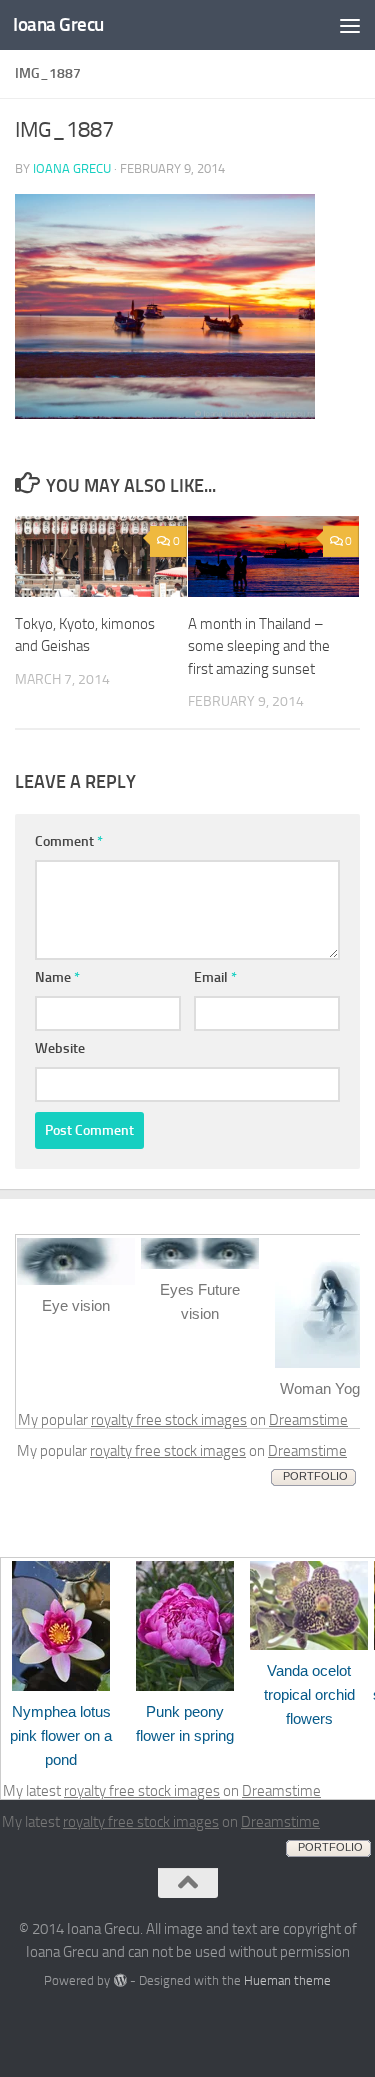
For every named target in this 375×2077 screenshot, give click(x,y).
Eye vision (76, 1305)
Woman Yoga (324, 1388)
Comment (69, 841)
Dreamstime (308, 1420)
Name (57, 977)
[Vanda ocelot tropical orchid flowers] (309, 1645)
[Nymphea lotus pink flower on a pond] (61, 1686)
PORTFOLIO (315, 1476)
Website (60, 1048)
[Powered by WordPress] (119, 1980)
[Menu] (350, 25)
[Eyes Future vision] (200, 1264)
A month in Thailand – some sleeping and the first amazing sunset (259, 646)
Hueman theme (287, 1980)
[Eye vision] (76, 1280)
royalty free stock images (169, 1420)
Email (215, 977)
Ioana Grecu (58, 24)
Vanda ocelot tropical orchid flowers (309, 1694)
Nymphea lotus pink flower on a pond (61, 1735)
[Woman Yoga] (324, 1363)
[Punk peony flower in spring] (185, 1686)
